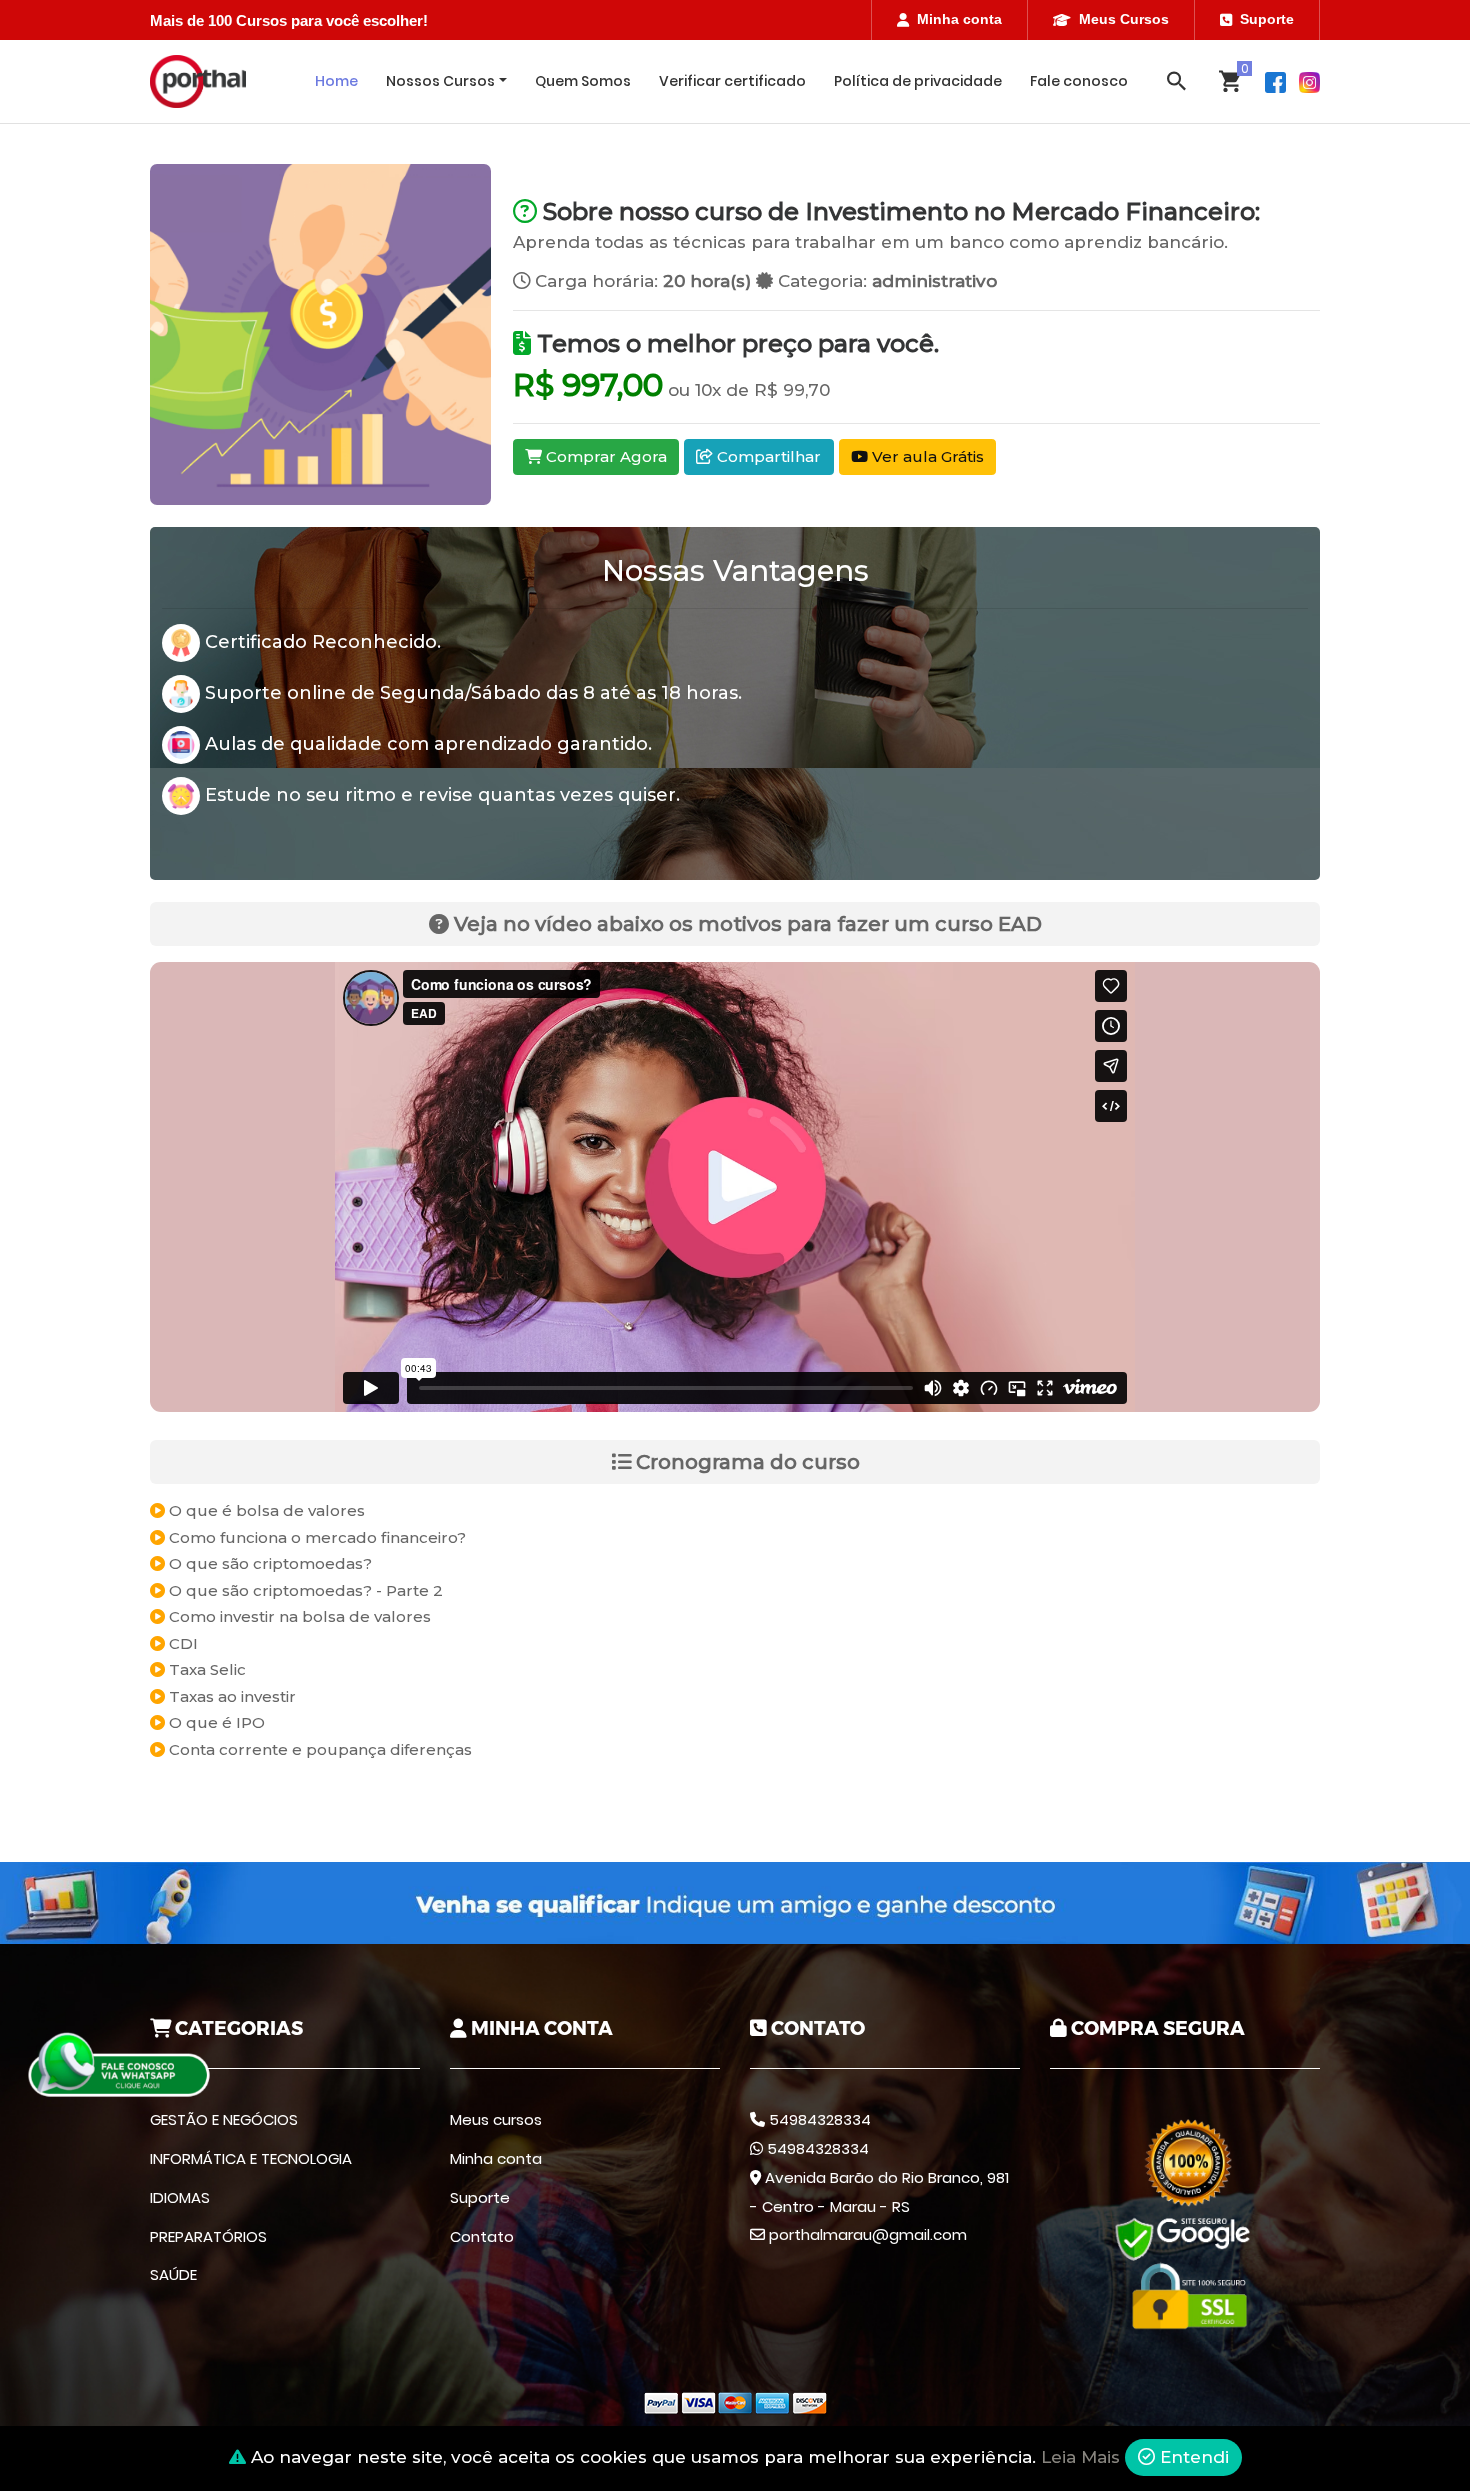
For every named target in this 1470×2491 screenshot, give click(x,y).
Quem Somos (583, 81)
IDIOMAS (180, 2197)
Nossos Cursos (440, 81)
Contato (482, 2236)
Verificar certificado (732, 81)
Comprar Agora (604, 456)
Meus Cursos (1124, 19)
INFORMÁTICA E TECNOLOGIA (251, 2158)
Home (336, 81)
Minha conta (959, 19)
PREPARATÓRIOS (208, 2236)
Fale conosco (1079, 81)
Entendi (1192, 2457)
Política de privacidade (918, 81)
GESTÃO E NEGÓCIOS (224, 2119)
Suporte (1267, 19)
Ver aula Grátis (926, 456)
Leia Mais (1080, 2457)
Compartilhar (767, 456)
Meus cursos (496, 2119)
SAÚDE (173, 2274)
